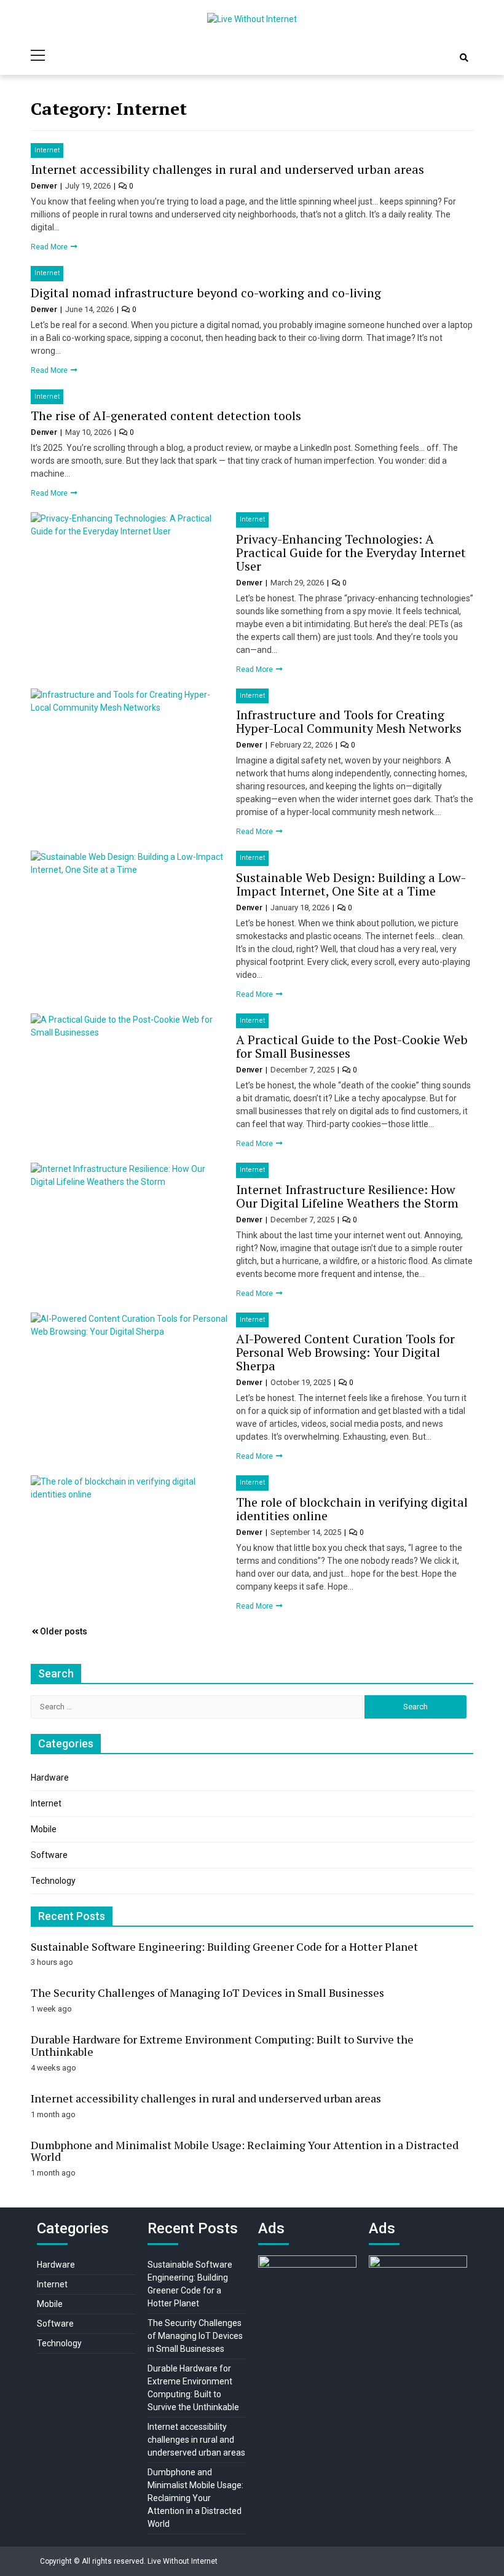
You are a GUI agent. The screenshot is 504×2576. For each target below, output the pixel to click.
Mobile (44, 1829)
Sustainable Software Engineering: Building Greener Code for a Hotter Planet (224, 1946)
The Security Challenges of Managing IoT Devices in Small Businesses (207, 1992)
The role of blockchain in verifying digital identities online (352, 1509)
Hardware (50, 1778)
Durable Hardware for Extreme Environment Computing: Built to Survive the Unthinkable (222, 2045)
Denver (45, 186)
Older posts (64, 1631)
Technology (53, 1881)
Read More (50, 247)
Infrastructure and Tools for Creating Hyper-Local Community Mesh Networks (349, 721)
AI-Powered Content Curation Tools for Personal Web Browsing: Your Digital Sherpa (345, 1352)
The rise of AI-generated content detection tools (166, 416)
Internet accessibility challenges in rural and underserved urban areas (227, 169)
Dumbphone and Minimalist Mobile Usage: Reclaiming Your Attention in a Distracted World (245, 2151)
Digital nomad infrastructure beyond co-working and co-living (206, 293)
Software (49, 1855)
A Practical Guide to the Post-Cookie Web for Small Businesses (352, 1046)
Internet (47, 150)
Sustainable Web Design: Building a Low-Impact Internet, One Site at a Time (351, 884)
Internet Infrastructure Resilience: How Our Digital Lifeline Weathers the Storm (347, 1196)
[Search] (464, 58)
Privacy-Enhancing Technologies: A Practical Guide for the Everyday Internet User (351, 552)
